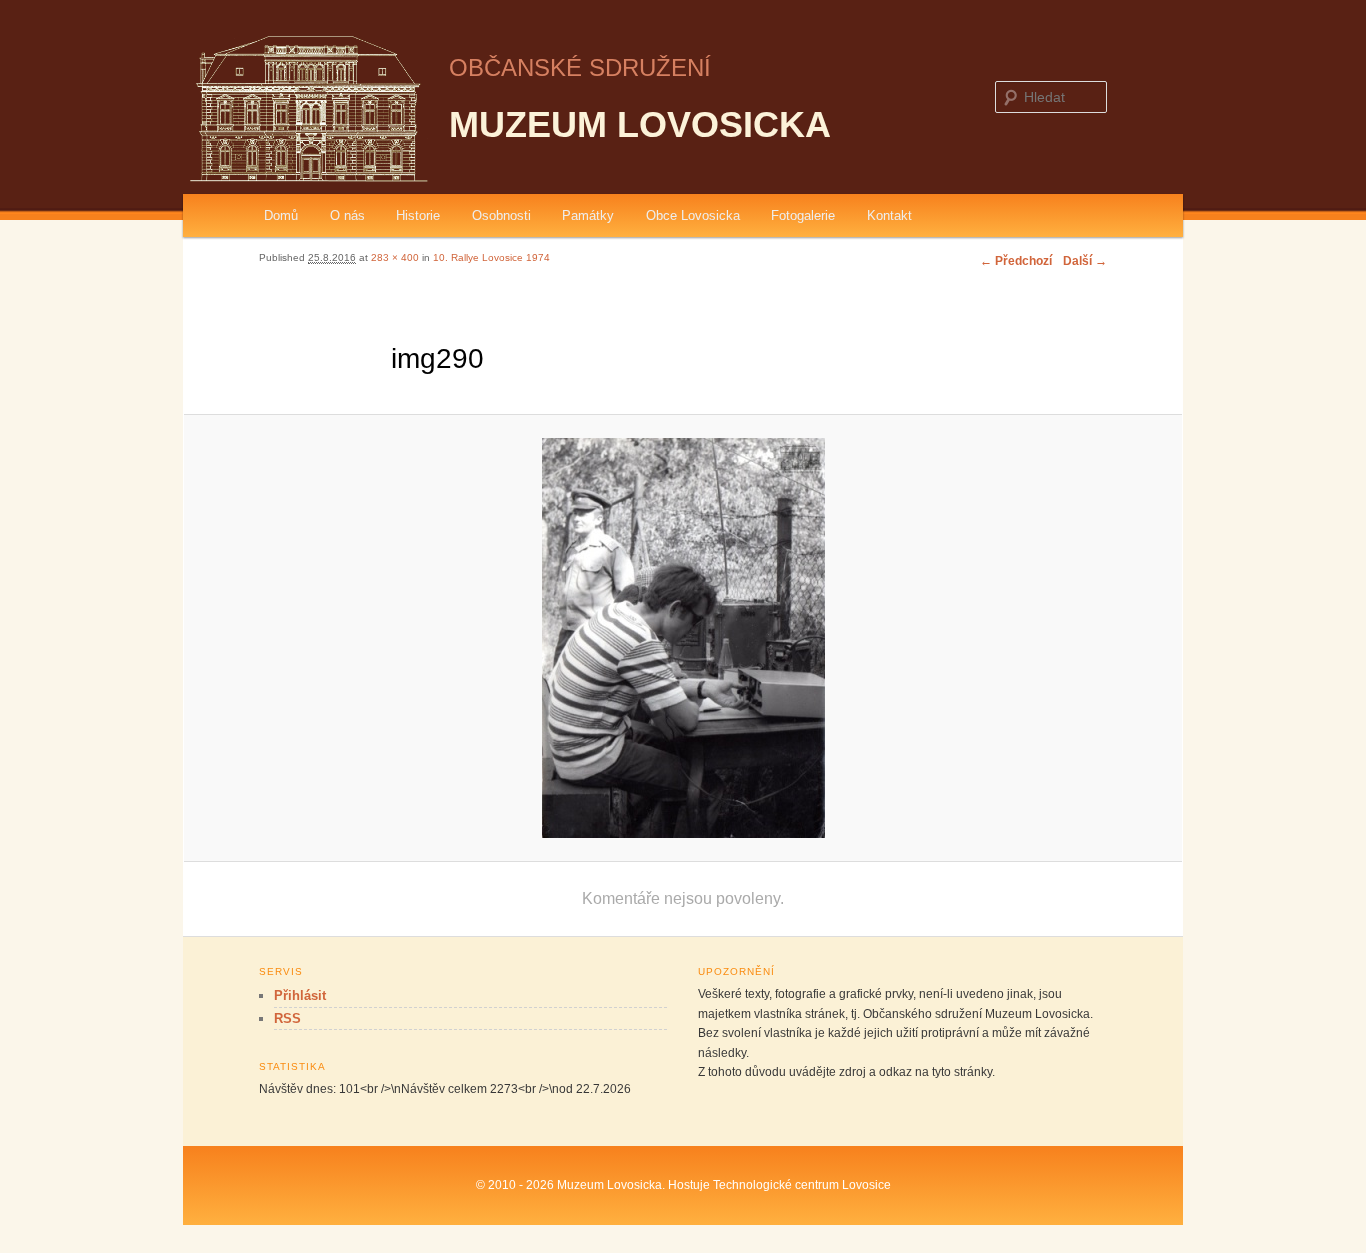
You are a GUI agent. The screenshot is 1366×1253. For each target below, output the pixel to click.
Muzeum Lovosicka (640, 124)
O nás (347, 215)
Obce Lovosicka (693, 215)
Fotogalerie (803, 215)
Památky (588, 215)
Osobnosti (501, 215)
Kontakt (889, 215)
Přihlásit (300, 995)
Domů (281, 215)
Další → (1085, 261)
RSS (287, 1018)
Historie (418, 215)
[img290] (682, 638)
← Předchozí (1016, 261)
